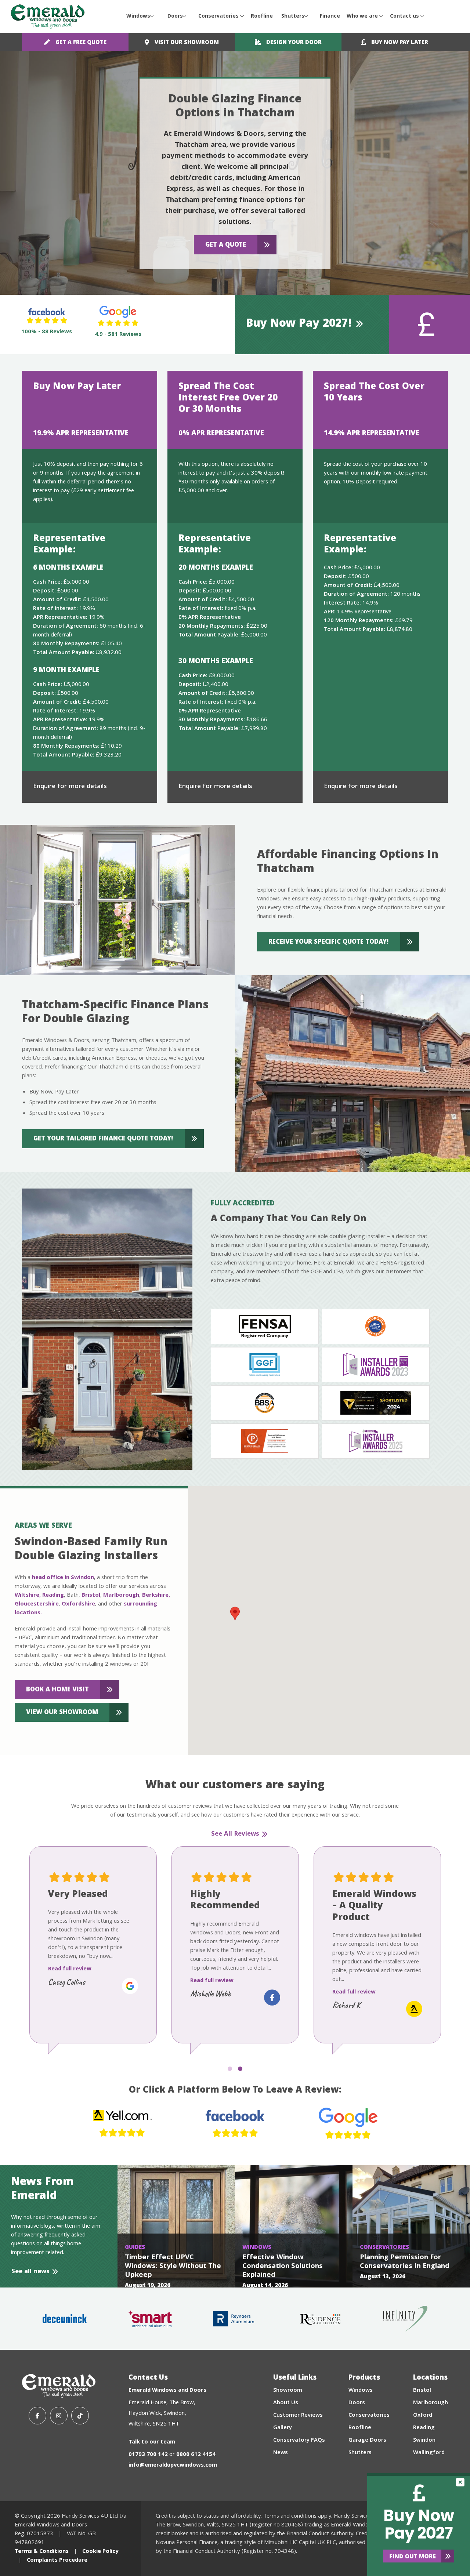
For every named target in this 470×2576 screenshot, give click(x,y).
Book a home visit (57, 1690)
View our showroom (62, 1713)
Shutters (293, 17)
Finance (330, 17)
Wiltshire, (28, 1596)
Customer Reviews (298, 2416)
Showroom (288, 2391)
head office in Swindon (63, 1578)
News (281, 2453)
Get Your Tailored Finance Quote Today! (103, 1139)
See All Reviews (235, 1835)
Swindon (424, 2441)
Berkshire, (156, 1596)
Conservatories (218, 17)
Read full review (70, 1992)
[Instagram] (59, 2416)
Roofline (262, 17)
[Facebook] (37, 2416)
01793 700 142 (148, 2455)
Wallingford (429, 2453)
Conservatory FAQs (299, 2441)
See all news (30, 2272)
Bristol (91, 1596)
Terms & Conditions (42, 2552)
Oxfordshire (78, 1604)
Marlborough (121, 1596)
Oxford (423, 2416)
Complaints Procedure (57, 2561)
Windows (138, 17)
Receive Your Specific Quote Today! (329, 942)
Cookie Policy (100, 2552)
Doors (175, 17)
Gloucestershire (37, 1604)
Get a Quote (226, 245)
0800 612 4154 (196, 2455)
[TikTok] (80, 2416)
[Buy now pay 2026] (419, 2525)
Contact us (404, 17)
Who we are (362, 17)
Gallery (283, 2428)
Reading (53, 1596)
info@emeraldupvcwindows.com (173, 2466)
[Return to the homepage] (48, 17)
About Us (286, 2403)
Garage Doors (367, 2441)
